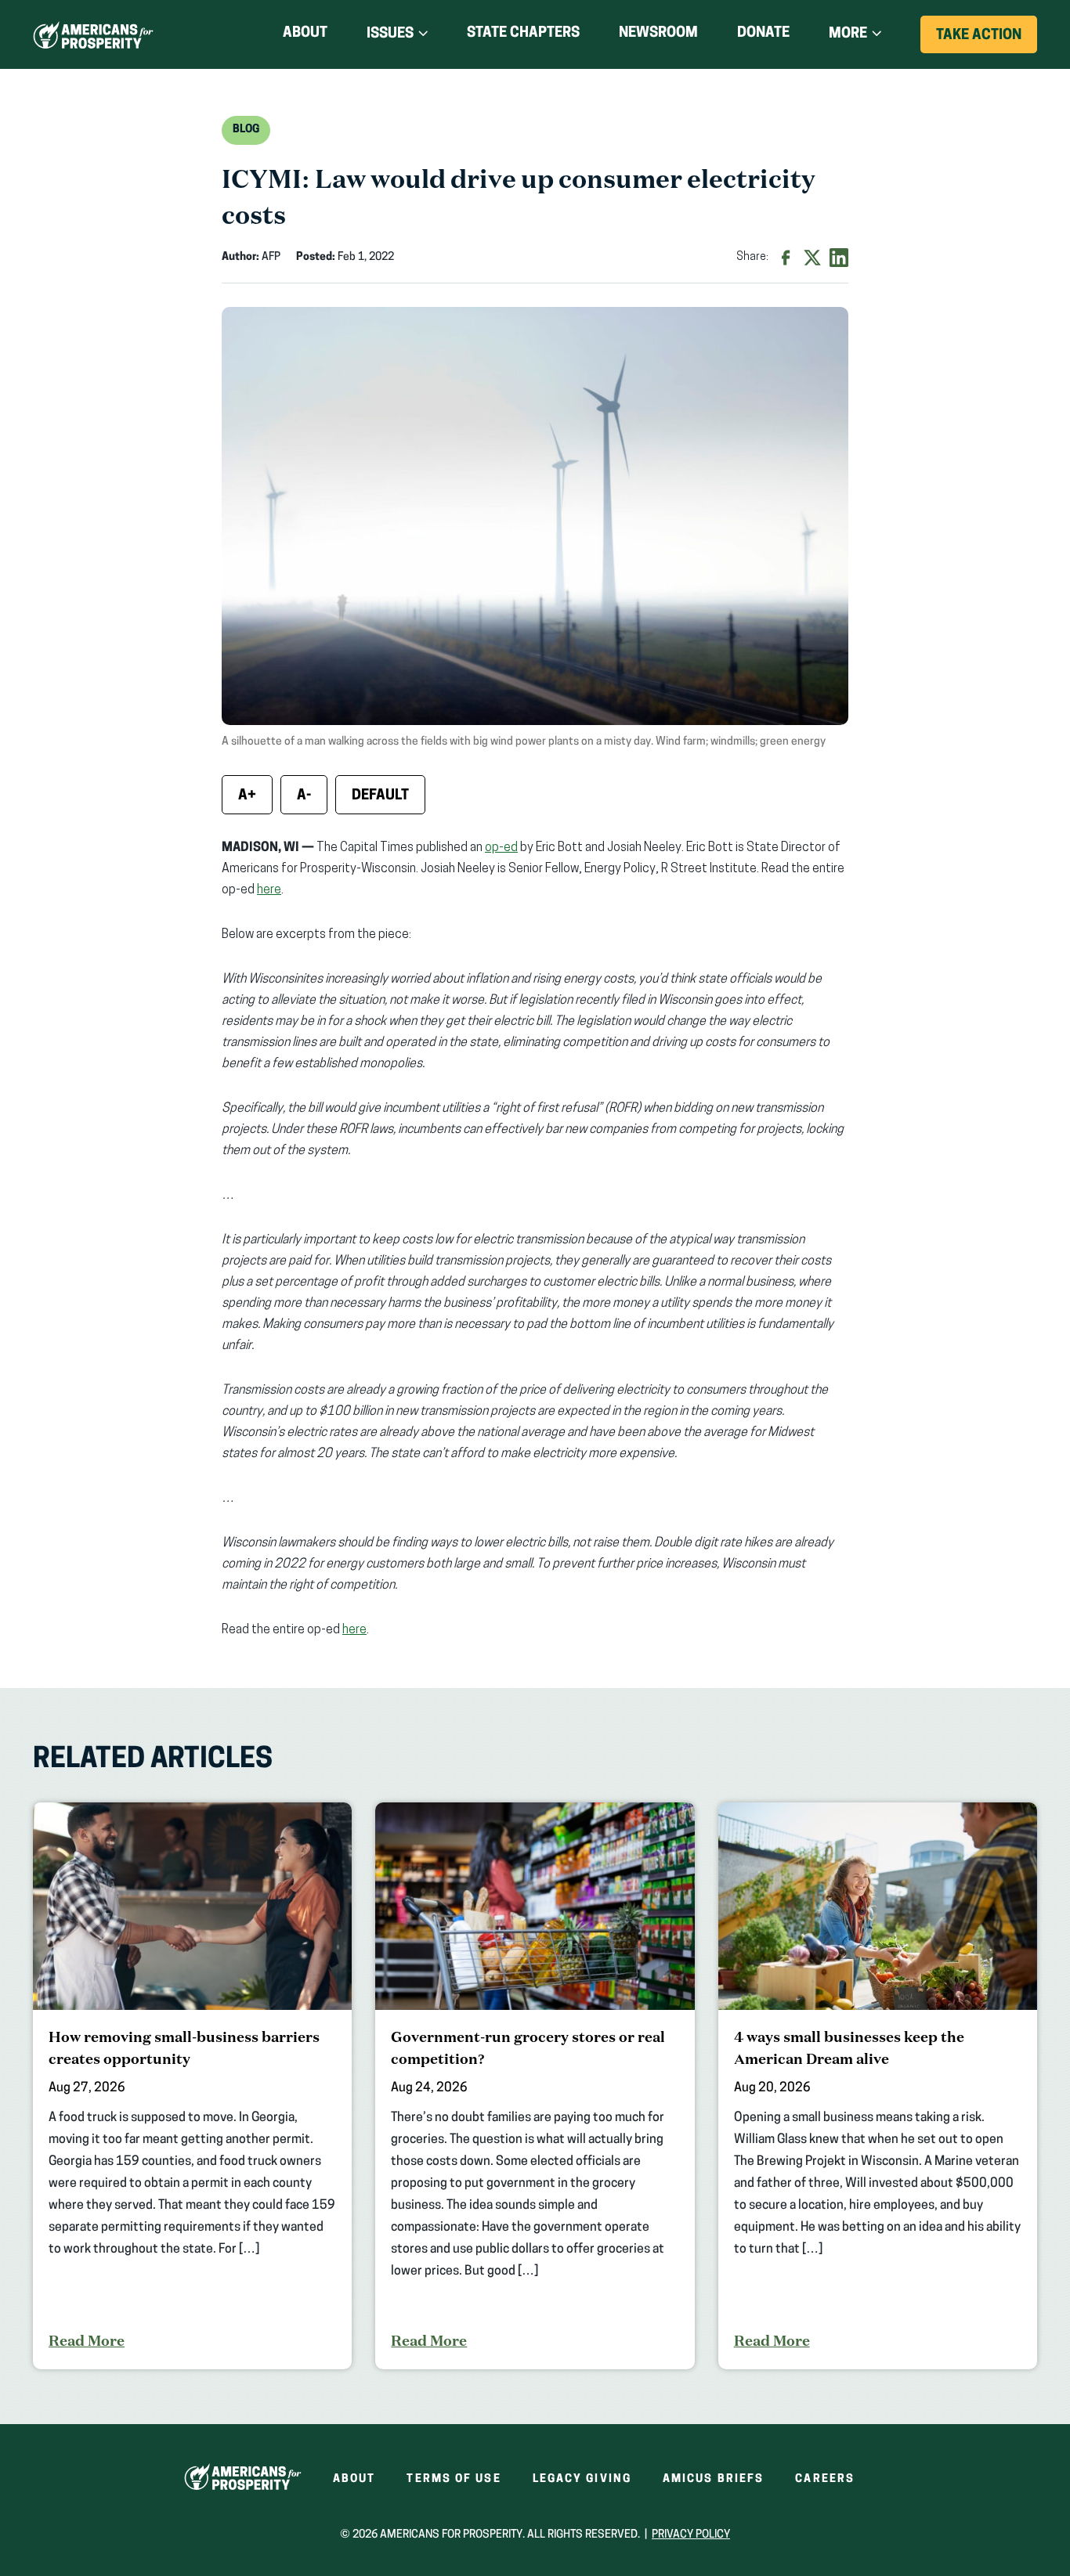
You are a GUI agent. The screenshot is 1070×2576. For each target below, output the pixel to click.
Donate (763, 36)
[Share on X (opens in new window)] (812, 258)
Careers (825, 2479)
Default (380, 796)
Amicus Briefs (713, 2479)
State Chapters (523, 34)
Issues (390, 34)
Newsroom (658, 34)
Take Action (987, 41)
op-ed (501, 848)
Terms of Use (454, 2479)
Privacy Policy (691, 2535)
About (305, 34)
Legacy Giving (582, 2479)
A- (304, 796)
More (848, 34)
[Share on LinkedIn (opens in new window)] (839, 258)
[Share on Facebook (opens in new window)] (786, 258)
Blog (246, 130)
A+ (247, 796)
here (269, 890)
